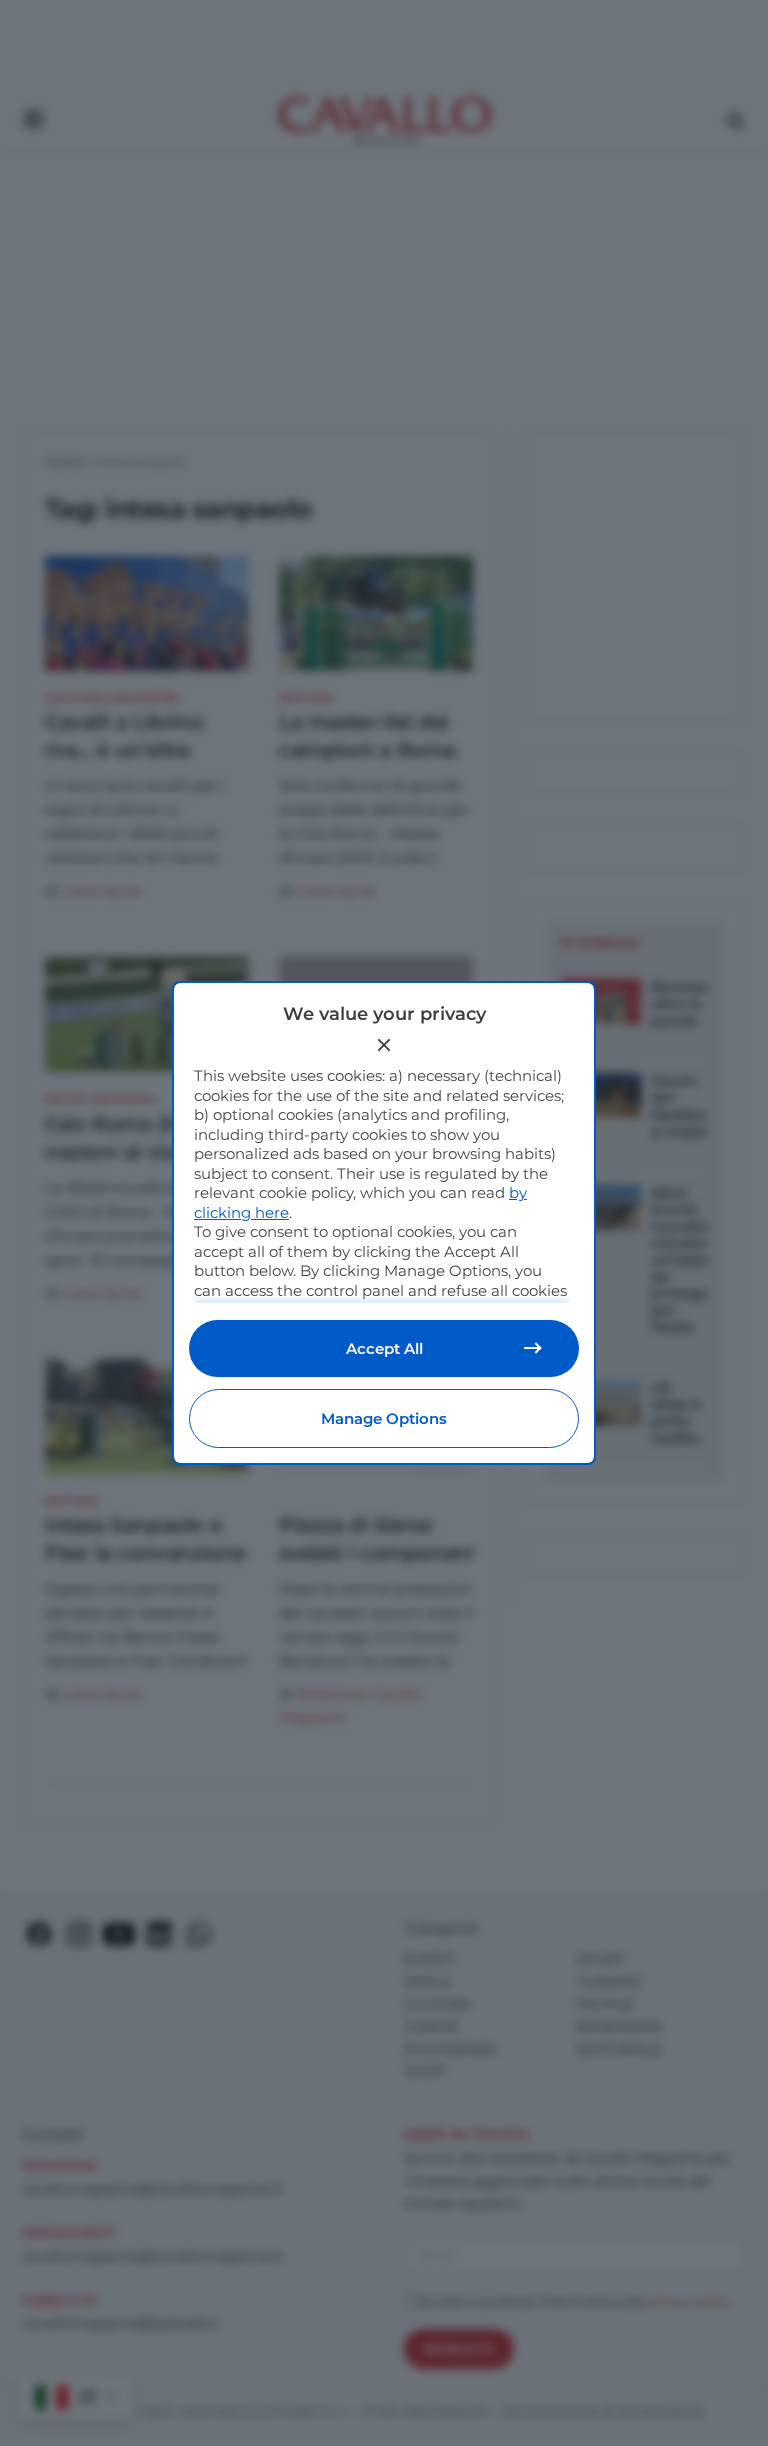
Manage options (384, 1418)
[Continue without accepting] (384, 1045)
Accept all (384, 1348)
